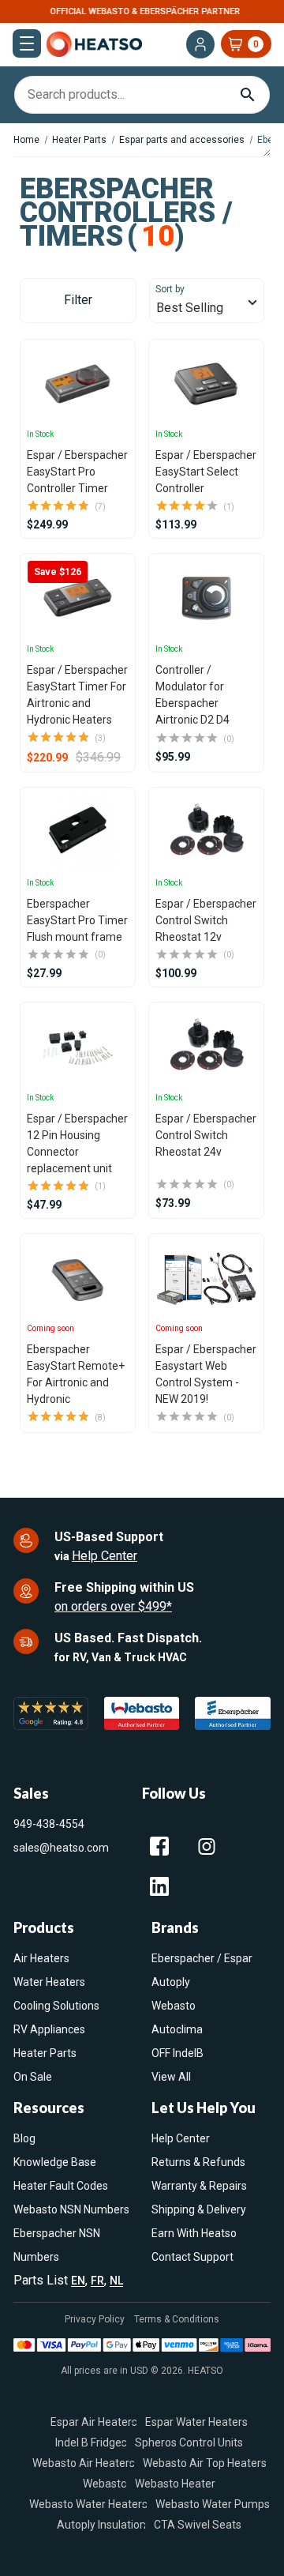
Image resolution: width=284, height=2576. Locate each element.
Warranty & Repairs (199, 2186)
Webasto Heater (175, 2484)
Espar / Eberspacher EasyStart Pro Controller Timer (77, 472)
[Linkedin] (159, 1886)
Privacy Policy (95, 2319)
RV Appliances (49, 2029)
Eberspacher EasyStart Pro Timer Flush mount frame (77, 920)
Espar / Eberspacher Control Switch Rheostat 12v (206, 920)
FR (97, 2281)
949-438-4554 (49, 1824)
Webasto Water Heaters (88, 2504)
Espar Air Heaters (94, 2422)
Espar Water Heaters (196, 2422)
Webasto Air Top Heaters (205, 2463)
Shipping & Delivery (199, 2209)
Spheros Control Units (189, 2442)
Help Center (105, 1556)
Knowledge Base (55, 2162)
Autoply (171, 1982)
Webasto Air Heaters (84, 2463)
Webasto (174, 2006)
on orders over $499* (113, 1606)
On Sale (33, 2077)
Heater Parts (45, 2053)
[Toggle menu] (27, 43)
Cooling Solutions (56, 2006)
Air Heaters (41, 1958)
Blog (24, 2138)
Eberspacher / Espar (202, 1958)
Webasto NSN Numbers (71, 2209)
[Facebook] (159, 1846)
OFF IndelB (177, 2053)
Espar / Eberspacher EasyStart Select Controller (206, 472)
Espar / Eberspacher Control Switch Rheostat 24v (206, 1135)
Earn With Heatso (194, 2233)
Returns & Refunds (198, 2162)
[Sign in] (200, 44)
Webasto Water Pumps (213, 2504)
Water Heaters (49, 1982)
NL (116, 2281)
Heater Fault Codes (61, 2186)
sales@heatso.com (61, 1848)
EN (78, 2281)
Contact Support (192, 2257)
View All (171, 2077)
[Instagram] (207, 1846)
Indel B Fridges (91, 2442)
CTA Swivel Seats (198, 2525)
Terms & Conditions (177, 2319)
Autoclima (177, 2029)
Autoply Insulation (101, 2525)
